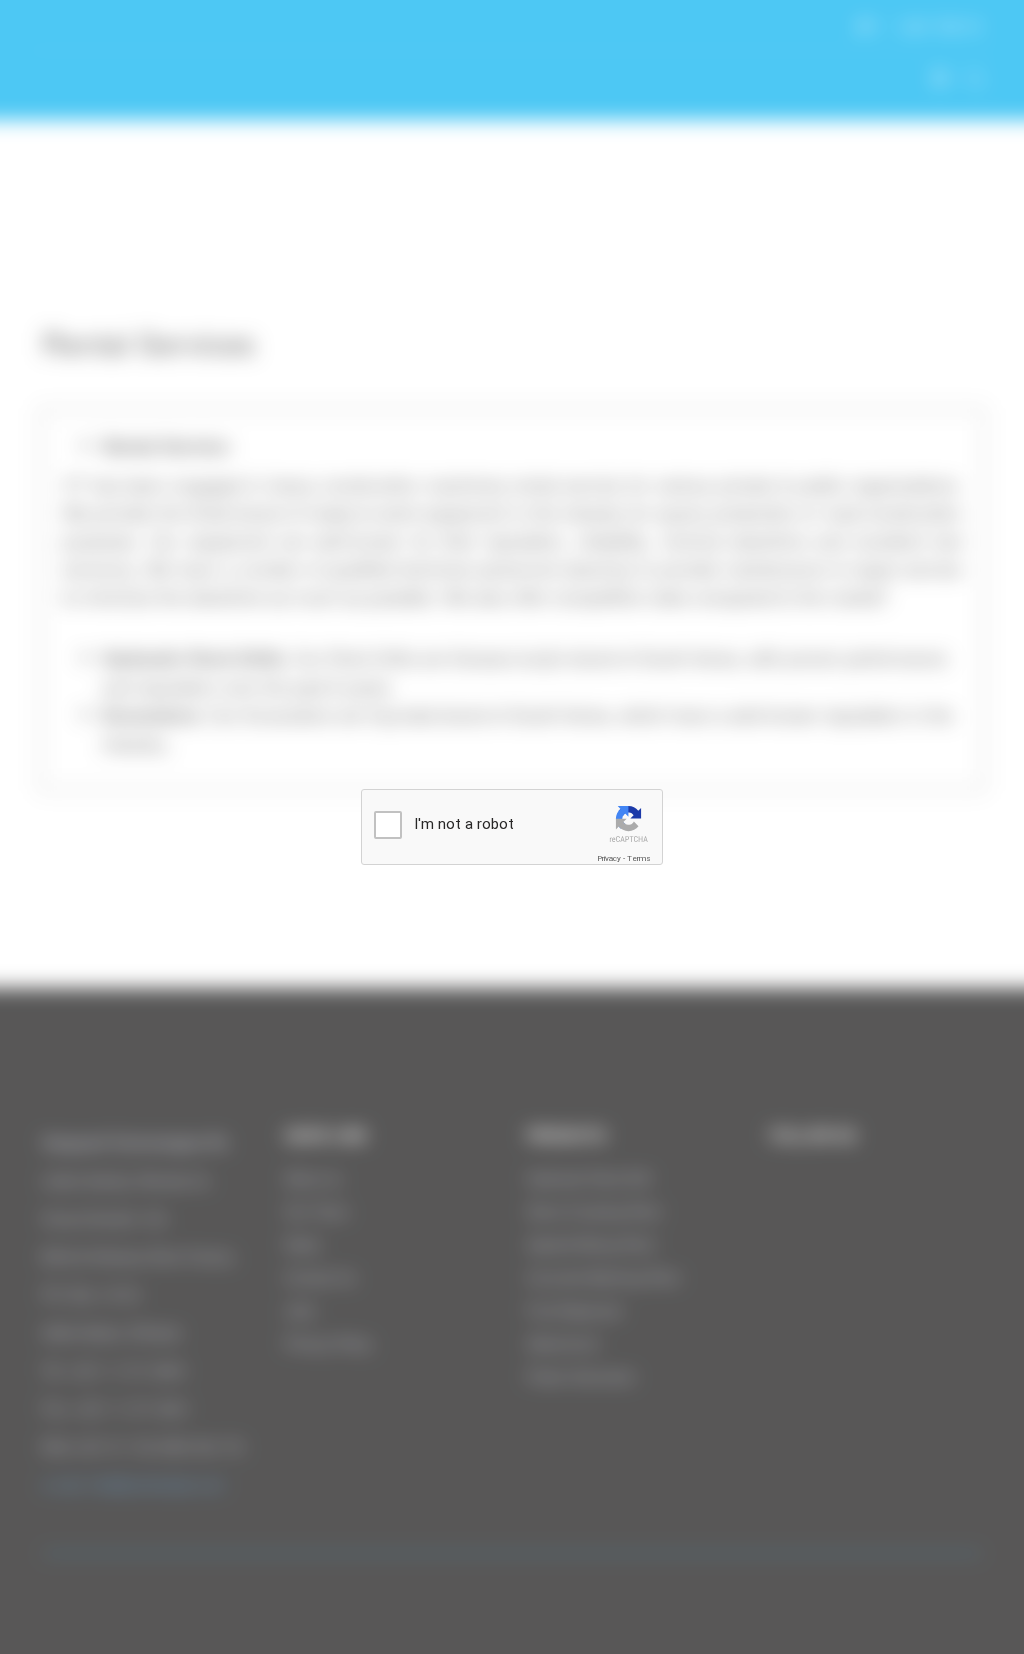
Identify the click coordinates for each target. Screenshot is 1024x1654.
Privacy (609, 858)
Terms (639, 858)
